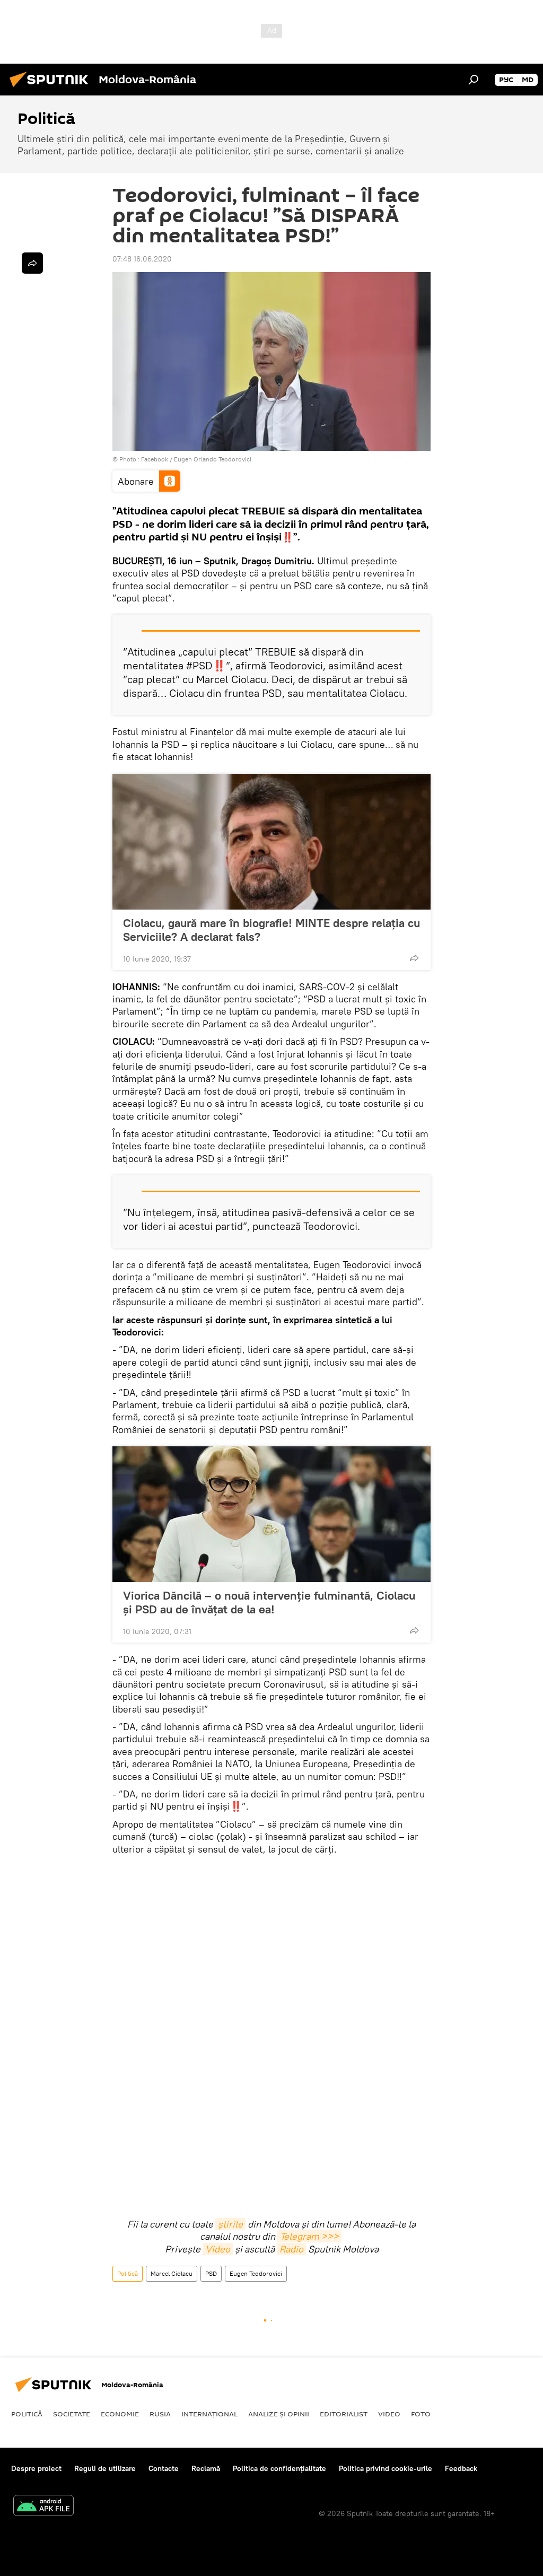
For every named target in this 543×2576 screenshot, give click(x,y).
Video (218, 2249)
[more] (414, 958)
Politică (128, 2273)
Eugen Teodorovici (256, 2273)
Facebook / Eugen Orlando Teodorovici (196, 459)
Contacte (164, 2468)
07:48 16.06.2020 (142, 259)
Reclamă (206, 2468)
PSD (211, 2273)
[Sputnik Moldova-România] (52, 89)
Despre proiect (36, 2468)
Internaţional (209, 2414)
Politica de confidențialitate (279, 2468)
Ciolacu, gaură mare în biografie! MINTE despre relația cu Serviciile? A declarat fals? (271, 930)
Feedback (461, 2468)
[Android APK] (43, 2507)
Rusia (160, 2414)
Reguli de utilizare (105, 2468)
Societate (72, 2414)
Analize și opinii (279, 2414)
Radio (291, 2249)
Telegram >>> (309, 2236)
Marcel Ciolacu (172, 2273)
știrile (230, 2224)
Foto (421, 2414)
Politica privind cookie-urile (386, 2468)
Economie (120, 2414)
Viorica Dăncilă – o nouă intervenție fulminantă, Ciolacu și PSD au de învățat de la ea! (269, 1602)
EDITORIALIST (344, 2414)
